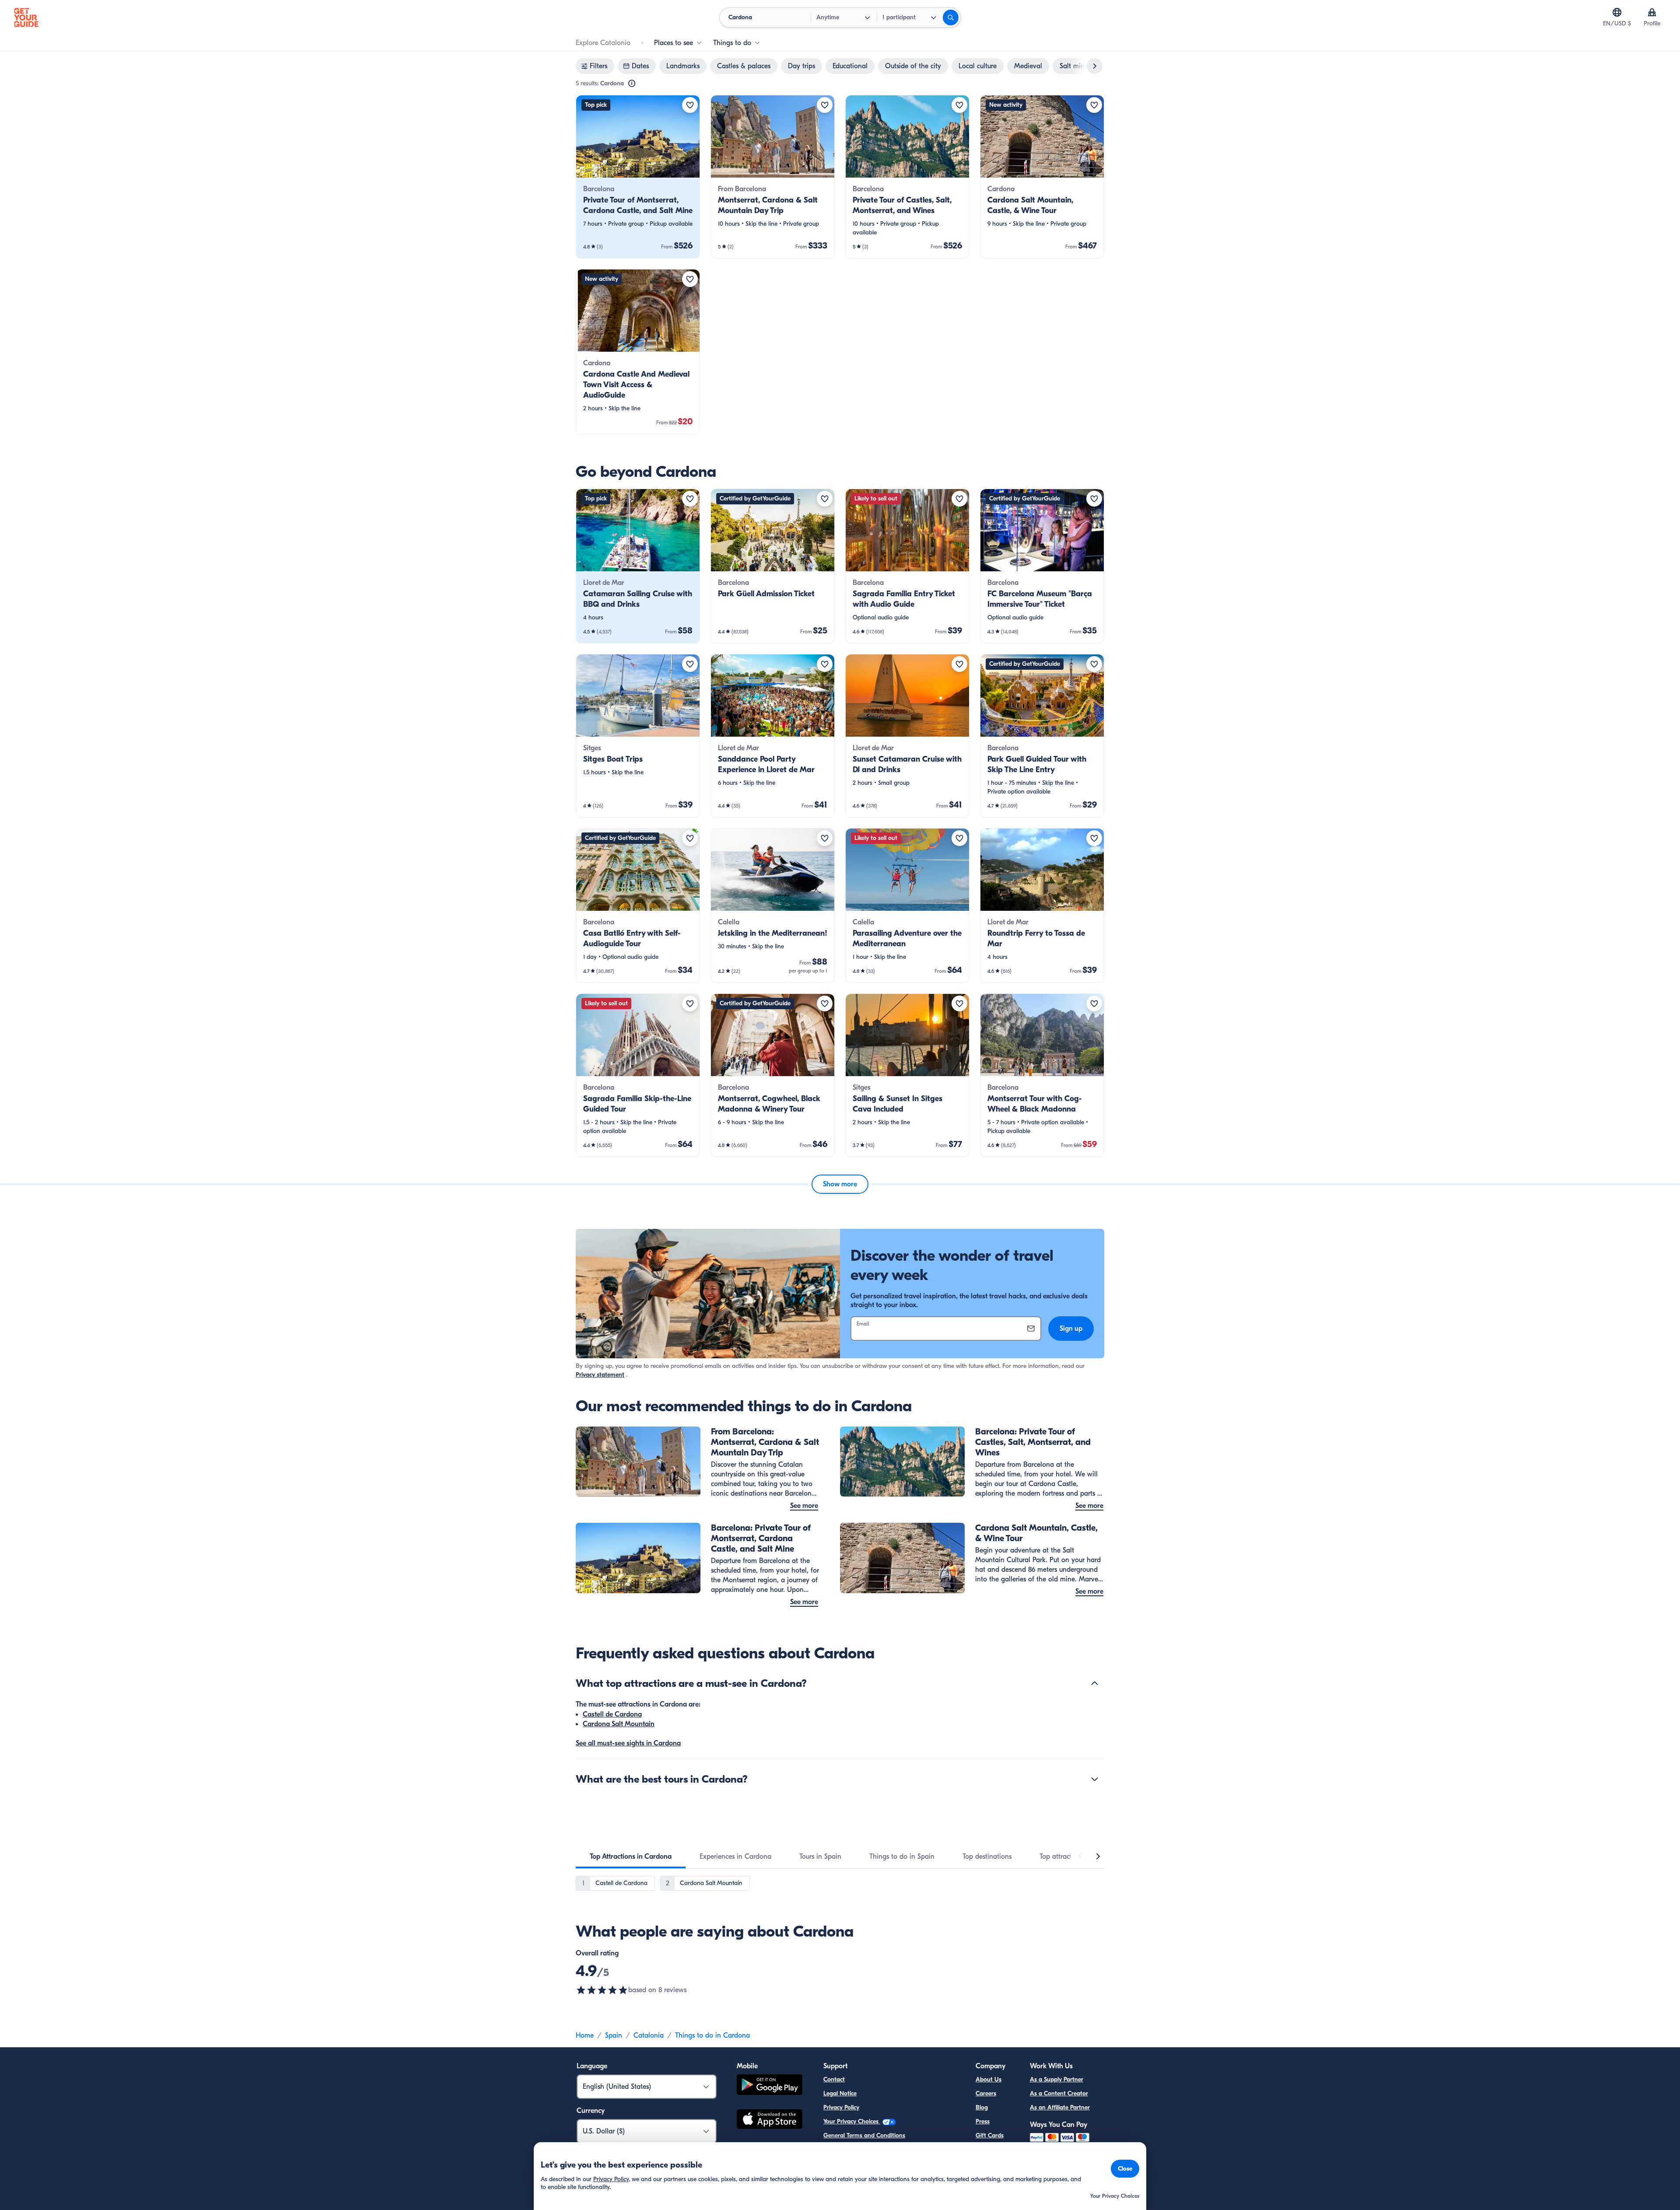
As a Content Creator (1059, 2093)
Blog (982, 2107)
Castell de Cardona (612, 1714)
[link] (638, 177)
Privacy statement (600, 1375)
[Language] (1617, 12)
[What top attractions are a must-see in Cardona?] (1095, 1683)
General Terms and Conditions (864, 2135)
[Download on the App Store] (770, 2120)
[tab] (631, 1857)
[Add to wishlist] (690, 105)
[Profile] (1652, 12)
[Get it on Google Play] (770, 2086)
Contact (834, 2079)
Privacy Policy (841, 2107)
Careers (986, 2093)
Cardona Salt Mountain (619, 1724)
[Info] (632, 84)
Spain (614, 2035)
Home (585, 2035)
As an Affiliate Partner (1060, 2107)
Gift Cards (990, 2135)
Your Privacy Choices (852, 2121)
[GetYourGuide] (26, 17)
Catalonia (649, 2035)
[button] (638, 177)
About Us (989, 2079)
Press (983, 2121)
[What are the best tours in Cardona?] (1095, 1779)
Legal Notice (840, 2093)
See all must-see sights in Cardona (628, 1743)
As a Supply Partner (1057, 2079)
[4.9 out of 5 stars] (602, 1990)
